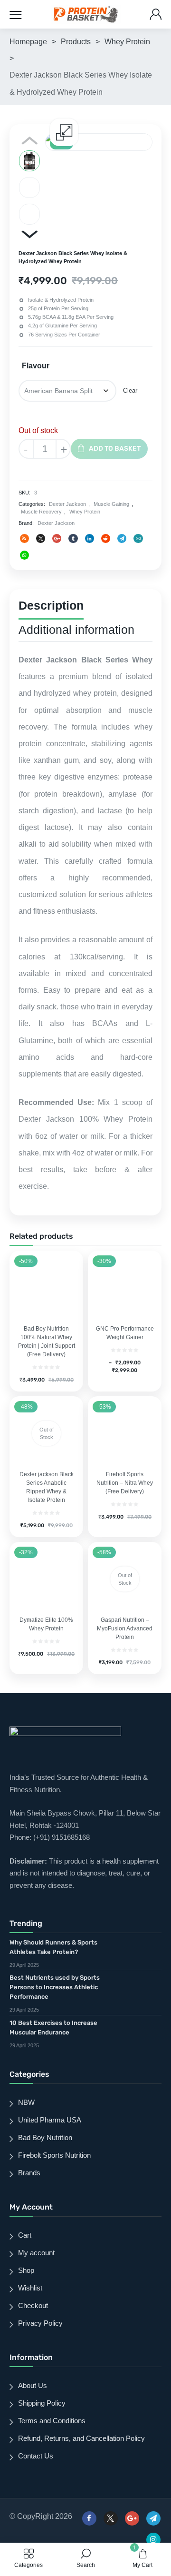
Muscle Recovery (41, 512)
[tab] (51, 607)
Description (51, 605)
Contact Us (36, 2456)
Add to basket (115, 449)
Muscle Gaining (111, 504)
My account (36, 2253)
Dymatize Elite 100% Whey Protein (46, 1624)
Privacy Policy (40, 2323)
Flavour (36, 366)
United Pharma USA (50, 2120)
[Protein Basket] (86, 14)
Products (76, 42)
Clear (130, 390)
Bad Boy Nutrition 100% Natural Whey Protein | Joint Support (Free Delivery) (47, 1342)
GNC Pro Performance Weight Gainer (125, 1333)
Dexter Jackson (67, 504)
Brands (29, 2173)
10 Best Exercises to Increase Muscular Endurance (53, 2028)
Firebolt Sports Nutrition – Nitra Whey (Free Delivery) (125, 1483)
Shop (26, 2270)
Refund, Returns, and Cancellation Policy (81, 2438)
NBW (26, 2102)
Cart (25, 2235)
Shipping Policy (42, 2403)
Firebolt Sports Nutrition (54, 2155)
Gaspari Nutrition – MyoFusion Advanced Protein (125, 1629)
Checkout (33, 2305)
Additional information (76, 630)
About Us (33, 2385)
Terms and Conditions (52, 2421)
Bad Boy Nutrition (45, 2137)
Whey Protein (127, 42)
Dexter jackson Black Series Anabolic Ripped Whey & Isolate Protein (47, 1487)
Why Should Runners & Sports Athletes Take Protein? (53, 1947)
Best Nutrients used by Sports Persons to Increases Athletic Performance (55, 1987)
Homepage (28, 42)
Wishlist (30, 2288)
